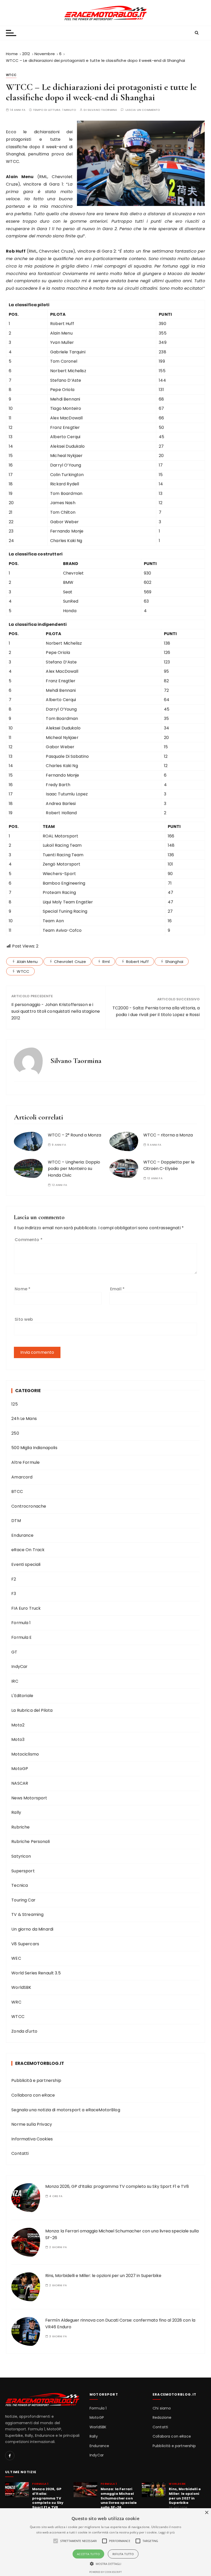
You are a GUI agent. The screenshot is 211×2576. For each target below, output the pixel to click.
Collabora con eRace (33, 2095)
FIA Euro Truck (26, 1608)
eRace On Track (28, 1550)
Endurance (22, 1535)
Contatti (20, 2153)
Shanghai (174, 962)
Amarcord (22, 1477)
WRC (16, 2002)
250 (15, 1433)
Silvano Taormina (102, 110)
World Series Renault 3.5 (36, 1973)
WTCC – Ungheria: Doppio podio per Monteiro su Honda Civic (74, 1169)
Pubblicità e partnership (36, 2080)
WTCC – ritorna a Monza (168, 1135)
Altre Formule (25, 1462)
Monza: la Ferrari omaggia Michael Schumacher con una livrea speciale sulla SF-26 (119, 2498)
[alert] (105, 2542)
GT (14, 1652)
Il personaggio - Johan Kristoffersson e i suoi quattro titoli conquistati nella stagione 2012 (56, 1011)
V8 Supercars (25, 1944)
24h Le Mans (24, 1419)
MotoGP (20, 1769)
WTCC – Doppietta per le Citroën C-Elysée (169, 1165)
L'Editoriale (22, 1696)
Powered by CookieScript (105, 2572)
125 (14, 1404)
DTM (16, 1521)
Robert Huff (137, 962)
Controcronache (29, 1506)
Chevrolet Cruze (70, 962)
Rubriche (20, 1827)
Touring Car (23, 1900)
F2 (14, 1579)
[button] (106, 2564)
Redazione (162, 2418)
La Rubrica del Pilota (32, 1710)
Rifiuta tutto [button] (123, 2554)
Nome (23, 1289)
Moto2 (18, 1725)
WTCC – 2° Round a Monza (74, 1135)
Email (117, 1289)
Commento (29, 1240)
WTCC (11, 75)
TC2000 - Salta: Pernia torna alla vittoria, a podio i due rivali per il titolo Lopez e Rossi (156, 1011)
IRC (15, 1681)
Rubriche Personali (30, 1842)
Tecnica (20, 1885)
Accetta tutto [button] (88, 2554)
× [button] (206, 2513)
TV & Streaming (27, 1914)
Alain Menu (27, 962)
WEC (16, 1958)
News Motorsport (29, 1798)
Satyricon (21, 1856)
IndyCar (19, 1667)
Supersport (23, 1871)
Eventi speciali (26, 1564)
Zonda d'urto (24, 2031)
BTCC (17, 1491)
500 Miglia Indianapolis (34, 1448)
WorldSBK (21, 1987)
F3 (14, 1594)
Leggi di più (167, 2532)
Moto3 (18, 1739)
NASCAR (20, 1783)
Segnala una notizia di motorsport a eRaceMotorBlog (66, 2110)
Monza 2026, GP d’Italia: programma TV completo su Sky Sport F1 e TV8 (117, 2186)
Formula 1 (21, 1623)
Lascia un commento (143, 110)
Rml (106, 962)
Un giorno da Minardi (32, 1929)
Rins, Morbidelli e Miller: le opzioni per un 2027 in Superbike (103, 2276)
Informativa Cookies (32, 2139)
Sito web (24, 1319)
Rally (16, 1812)
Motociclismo (25, 1754)
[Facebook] (10, 2456)
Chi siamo (162, 2408)
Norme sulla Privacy (32, 2124)
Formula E (21, 1637)
